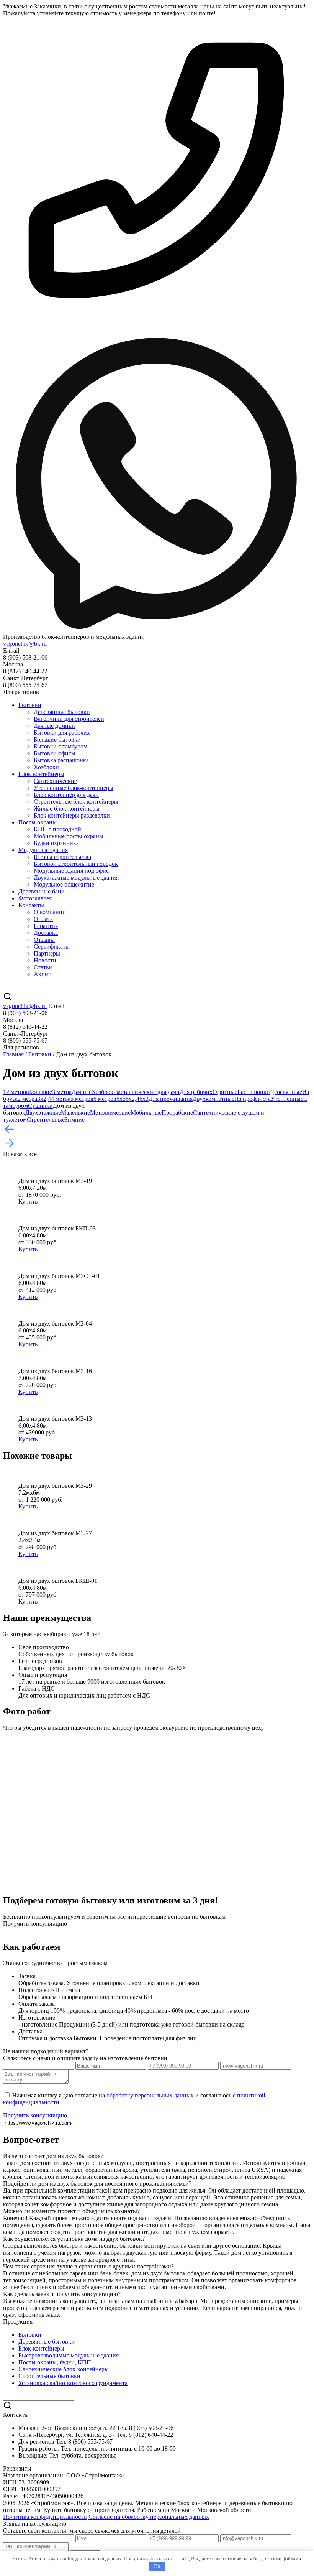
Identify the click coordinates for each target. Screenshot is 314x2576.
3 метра (62, 1092)
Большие (41, 1092)
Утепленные (287, 1099)
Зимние (75, 1119)
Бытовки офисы (55, 753)
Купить (28, 1202)
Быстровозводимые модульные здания (69, 2355)
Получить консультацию (35, 2115)
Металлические (110, 1113)
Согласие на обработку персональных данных (149, 2517)
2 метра (27, 1099)
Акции (43, 974)
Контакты (31, 905)
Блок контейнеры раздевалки (72, 815)
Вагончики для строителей (69, 719)
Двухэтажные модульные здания (76, 878)
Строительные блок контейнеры (76, 802)
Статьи (43, 967)
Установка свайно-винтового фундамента (73, 2383)
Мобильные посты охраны (69, 836)
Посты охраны (38, 822)
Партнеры (47, 953)
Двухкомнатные (213, 1099)
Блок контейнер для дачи (66, 795)
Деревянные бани (42, 891)
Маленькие (75, 1113)
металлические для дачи (148, 1092)
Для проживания (171, 1099)
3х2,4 (44, 1099)
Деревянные (286, 1092)
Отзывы (44, 940)
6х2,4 (132, 1099)
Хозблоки (46, 767)
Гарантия (46, 926)
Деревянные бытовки (62, 712)
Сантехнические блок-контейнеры (64, 2369)
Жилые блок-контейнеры (67, 808)
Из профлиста (253, 1099)
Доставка (46, 933)
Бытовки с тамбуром (61, 746)
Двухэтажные (43, 1113)
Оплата (43, 919)
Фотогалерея (35, 898)
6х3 (144, 1099)
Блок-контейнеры (41, 774)
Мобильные (146, 1113)
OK (157, 2567)
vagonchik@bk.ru (25, 644)
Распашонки (254, 1092)
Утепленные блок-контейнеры (74, 788)
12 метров (16, 1092)
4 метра (61, 1099)
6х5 (121, 1099)
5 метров (82, 1099)
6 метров (105, 1099)
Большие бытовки (57, 739)
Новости (45, 960)
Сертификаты (52, 947)
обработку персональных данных (150, 2095)
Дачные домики (54, 726)
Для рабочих (196, 1092)
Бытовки (30, 705)
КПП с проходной (57, 829)
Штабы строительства (62, 857)
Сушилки (40, 1106)
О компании (50, 912)
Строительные (46, 1119)
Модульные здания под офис (71, 871)
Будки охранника (56, 843)
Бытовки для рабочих (62, 733)
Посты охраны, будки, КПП (55, 2362)
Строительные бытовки (49, 2376)
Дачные (82, 1092)
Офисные (225, 1092)
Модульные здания (43, 850)
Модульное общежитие (64, 884)
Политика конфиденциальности (45, 2517)
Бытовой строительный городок (76, 864)
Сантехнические (55, 781)
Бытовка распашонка (61, 760)
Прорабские (177, 1113)
